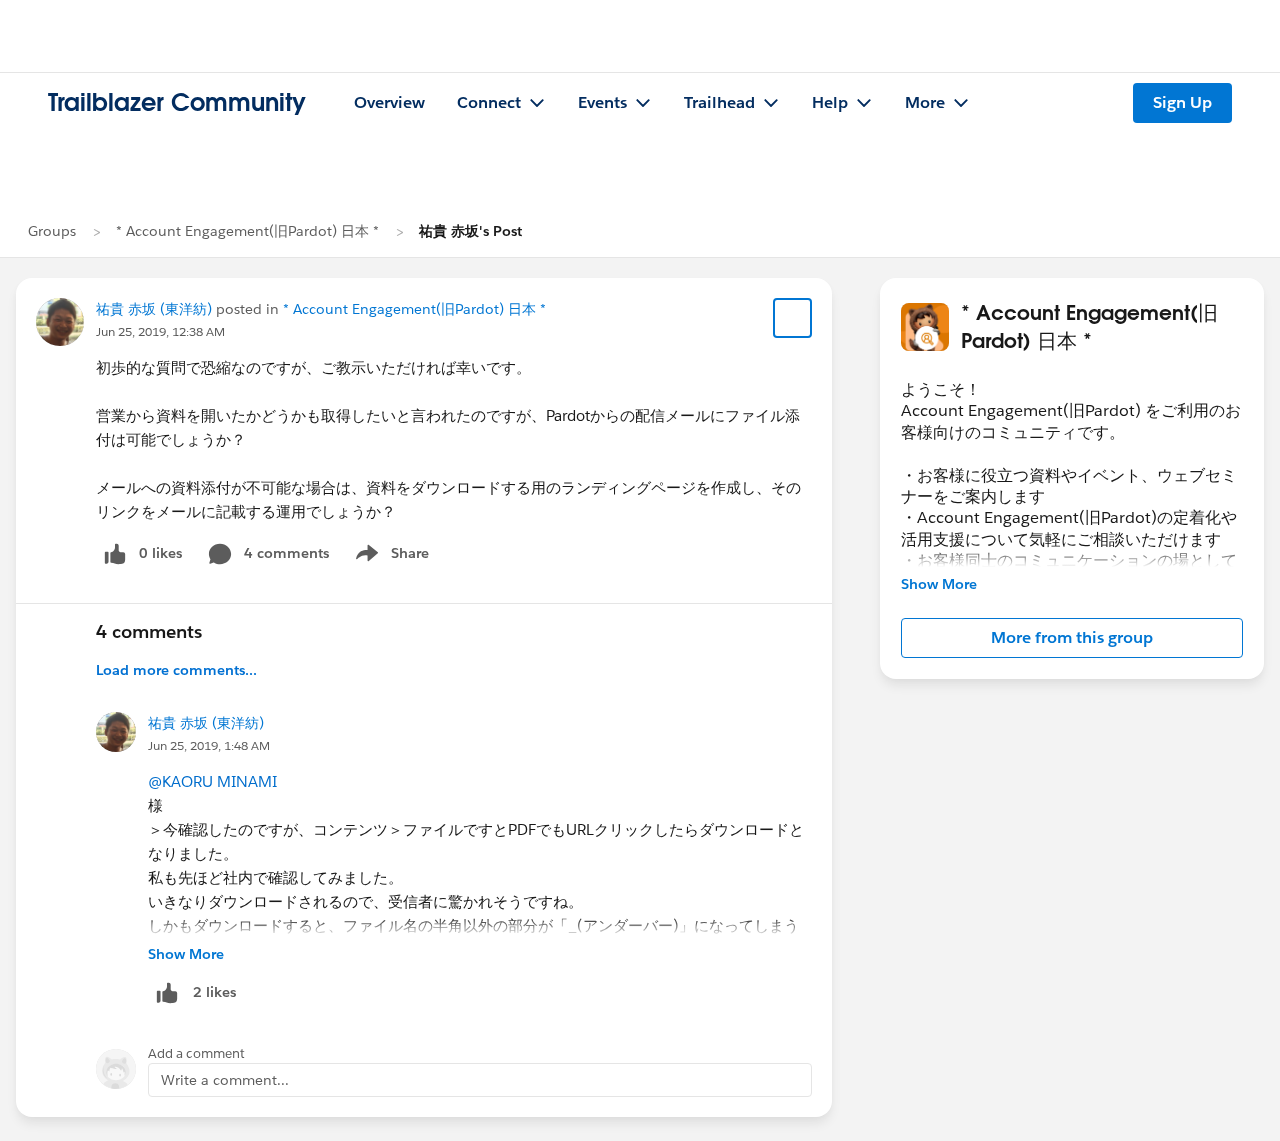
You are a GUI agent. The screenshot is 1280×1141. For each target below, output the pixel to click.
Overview (389, 102)
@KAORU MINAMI (212, 781)
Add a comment (196, 1053)
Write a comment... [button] (225, 1080)
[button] (1072, 638)
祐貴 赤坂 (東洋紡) (154, 309)
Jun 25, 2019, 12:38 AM (160, 331)
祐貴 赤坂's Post (470, 231)
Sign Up (1182, 102)
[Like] (167, 992)
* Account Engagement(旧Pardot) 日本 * (247, 231)
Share (389, 557)
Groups (52, 231)
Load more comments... (176, 670)
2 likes (214, 992)
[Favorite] (793, 318)
